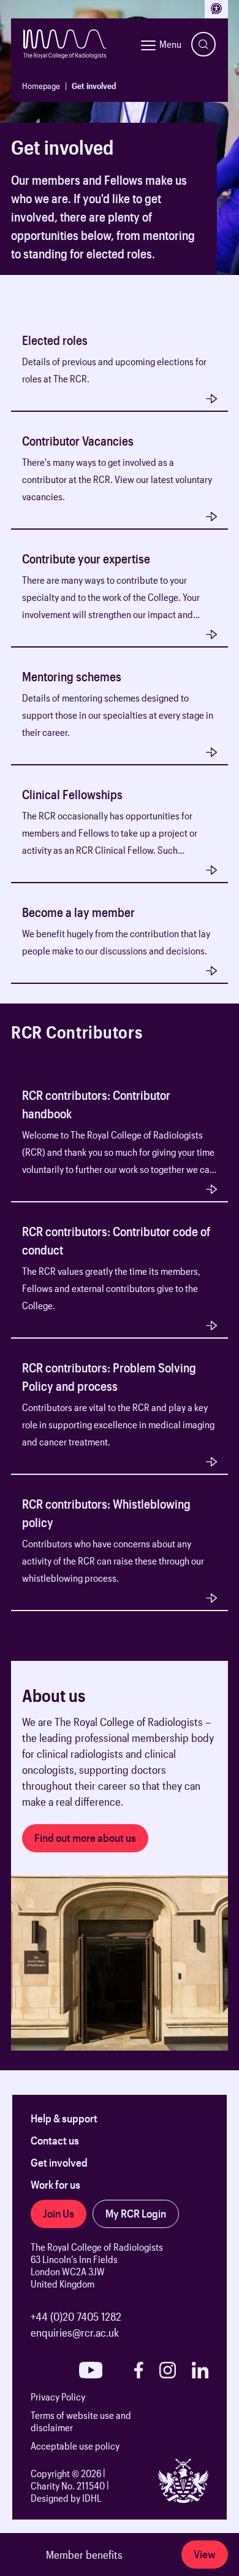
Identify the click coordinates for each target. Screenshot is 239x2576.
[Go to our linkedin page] (200, 2370)
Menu (170, 44)
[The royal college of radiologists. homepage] (65, 44)
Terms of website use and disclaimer (81, 2421)
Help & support (64, 2118)
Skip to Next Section (55, 282)
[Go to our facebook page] (138, 2370)
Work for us (55, 2184)
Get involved (59, 2162)
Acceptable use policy (75, 2446)
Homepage (41, 86)
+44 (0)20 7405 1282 (76, 2316)
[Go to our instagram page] (168, 2370)
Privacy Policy (58, 2396)
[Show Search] (203, 44)
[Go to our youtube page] (91, 2370)
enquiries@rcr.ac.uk (75, 2332)
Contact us (55, 2140)
